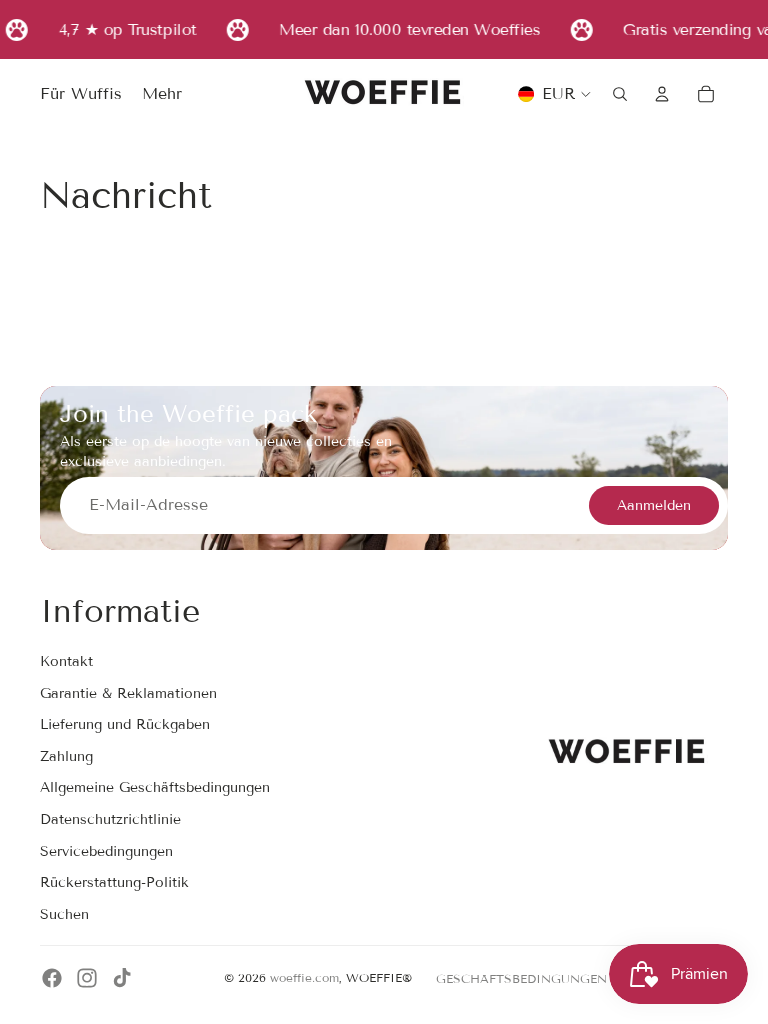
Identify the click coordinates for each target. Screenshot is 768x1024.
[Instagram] (87, 978)
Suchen (64, 914)
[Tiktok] (122, 978)
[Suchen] (620, 94)
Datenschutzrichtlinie (110, 819)
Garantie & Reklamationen (128, 693)
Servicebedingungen (106, 851)
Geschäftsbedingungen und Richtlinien (582, 978)
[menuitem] (162, 95)
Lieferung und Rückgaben (125, 724)
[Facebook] (52, 978)
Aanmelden (654, 505)
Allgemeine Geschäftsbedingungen (155, 787)
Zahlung (66, 756)
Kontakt (66, 661)
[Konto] (662, 94)
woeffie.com (304, 977)
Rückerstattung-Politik (114, 882)
